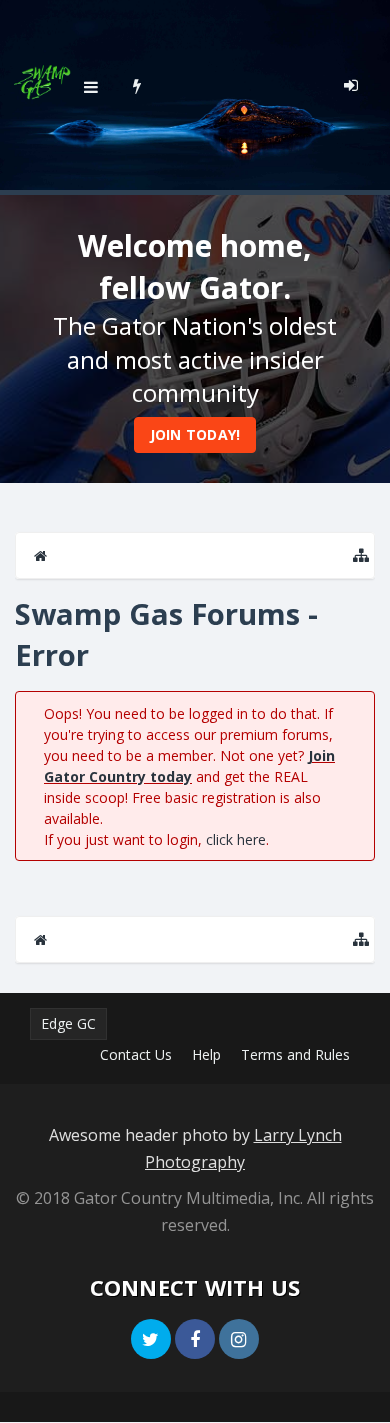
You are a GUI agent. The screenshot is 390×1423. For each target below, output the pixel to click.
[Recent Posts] (137, 85)
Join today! (195, 434)
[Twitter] (151, 1339)
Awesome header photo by (195, 1148)
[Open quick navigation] (361, 555)
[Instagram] (239, 1339)
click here (236, 839)
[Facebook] (195, 1339)
